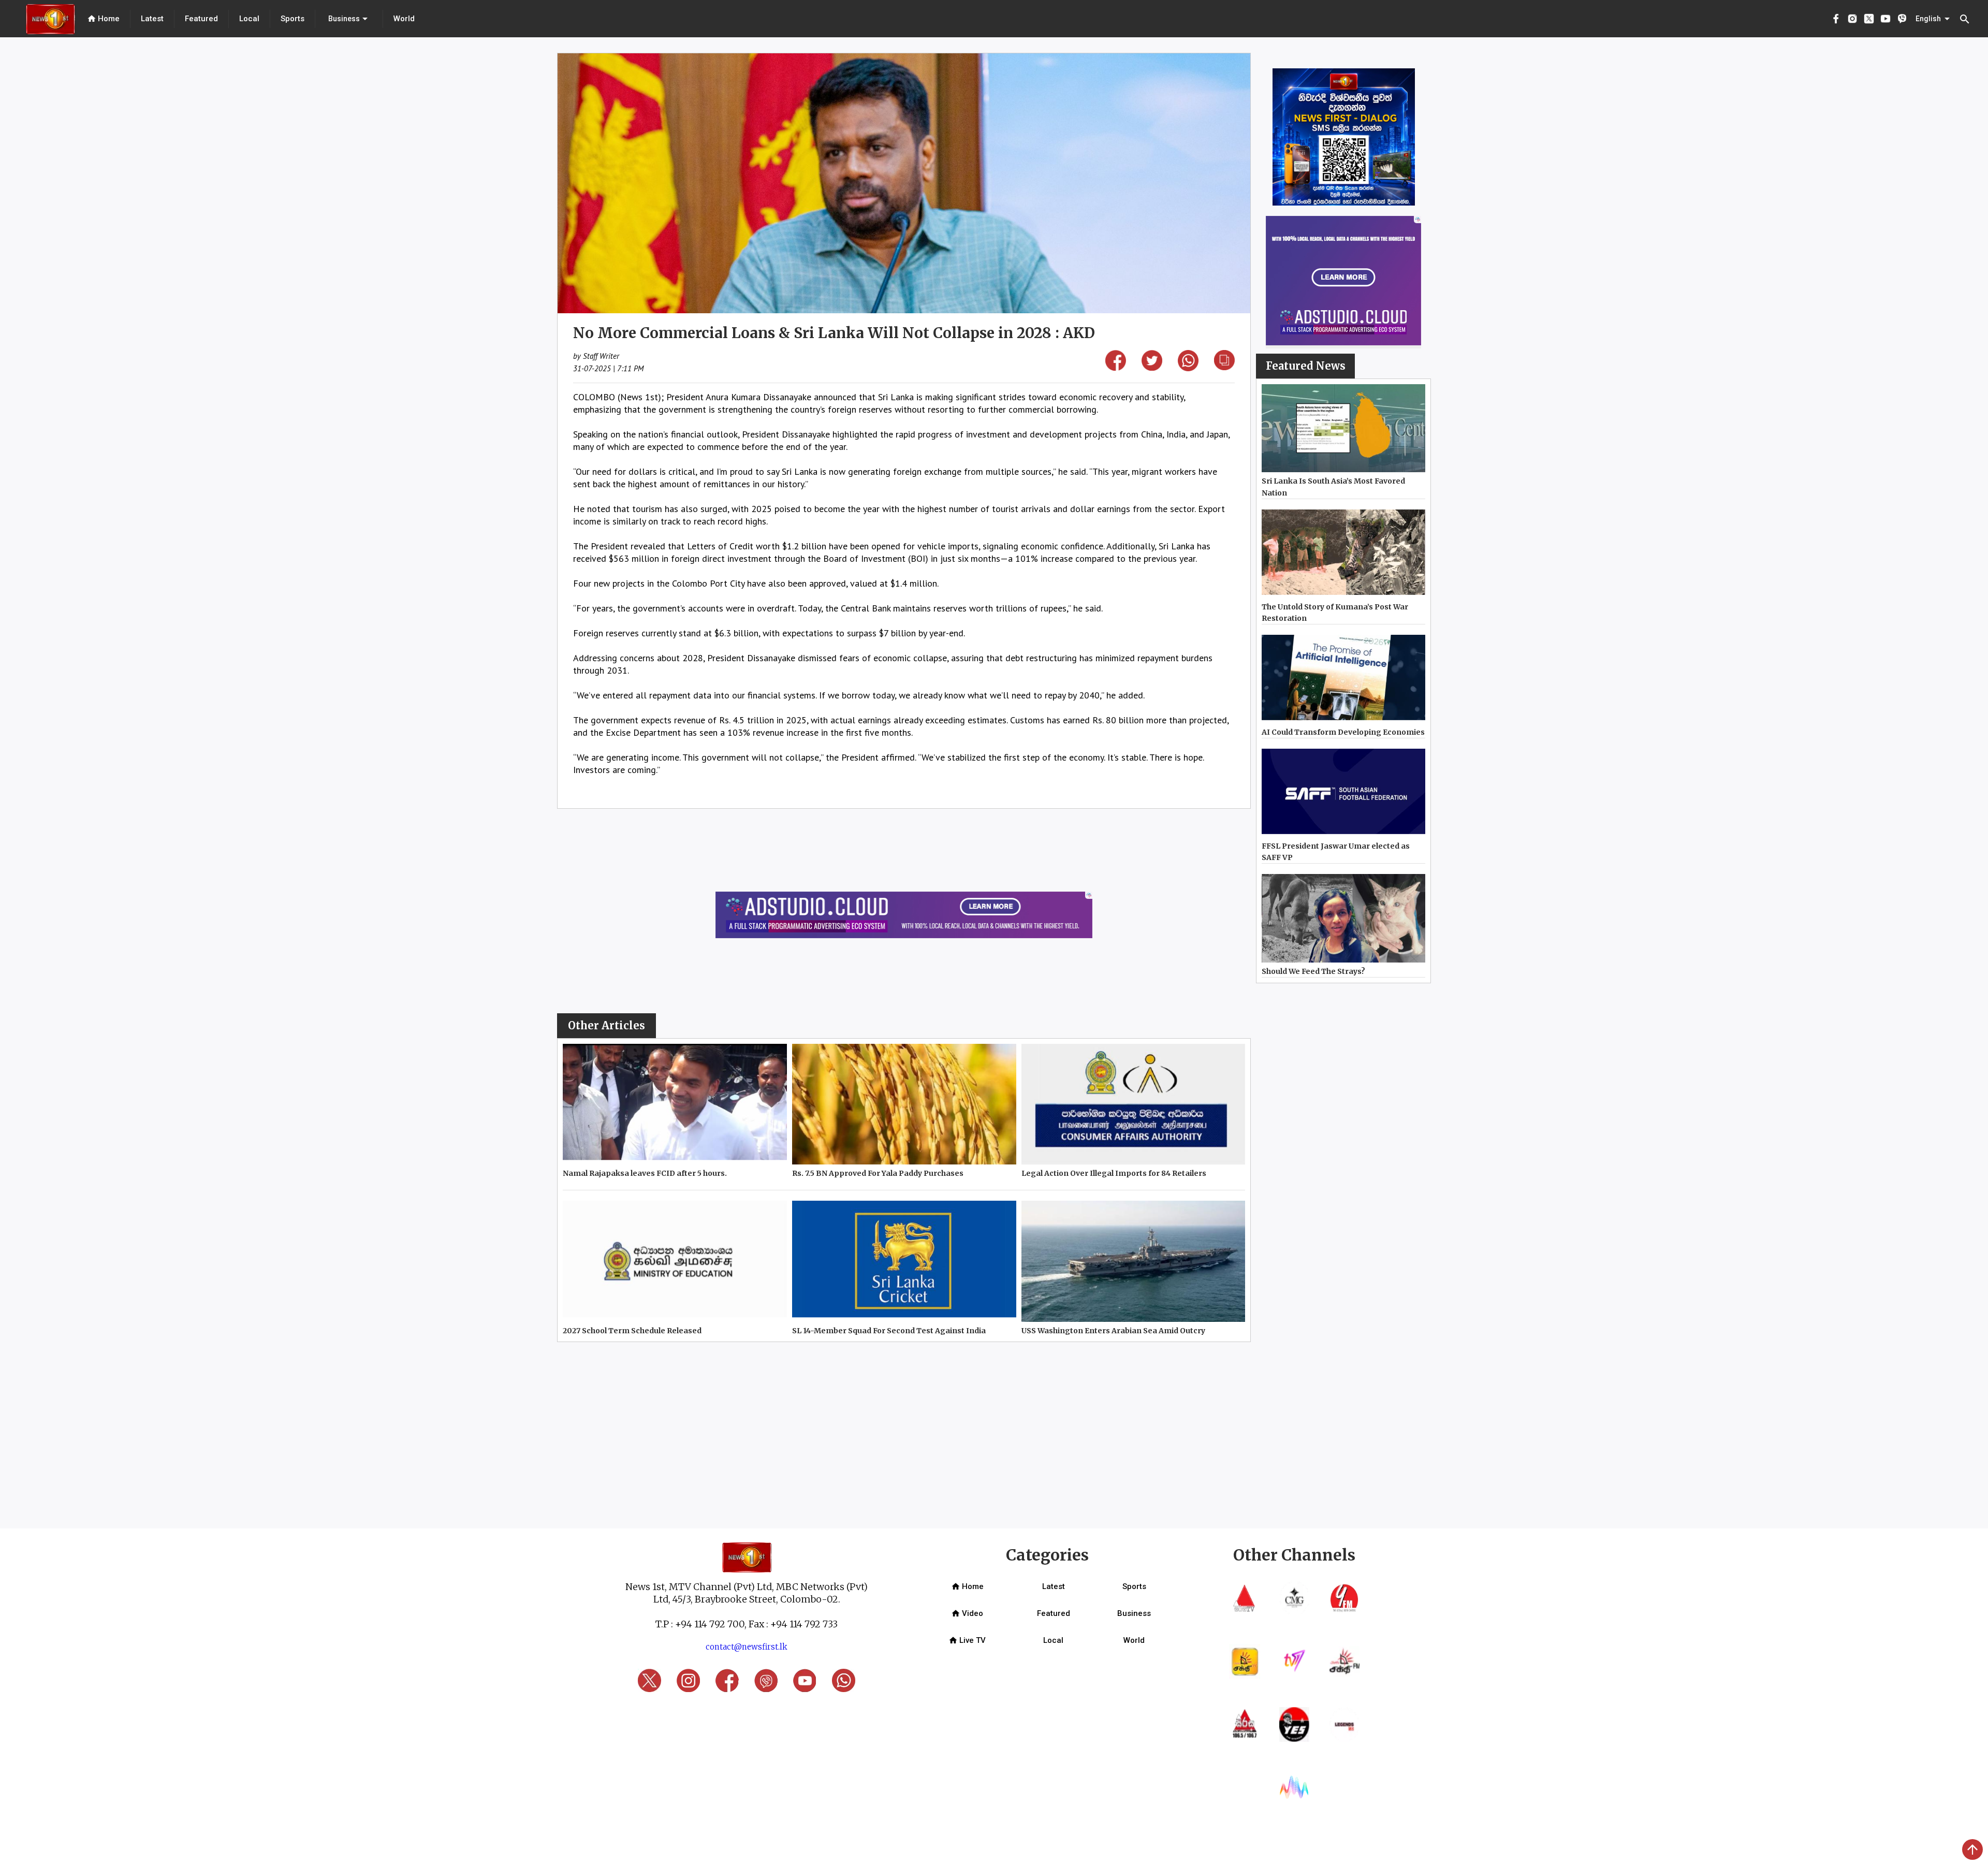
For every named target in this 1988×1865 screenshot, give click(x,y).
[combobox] (349, 19)
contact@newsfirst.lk (747, 1647)
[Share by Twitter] (1152, 367)
